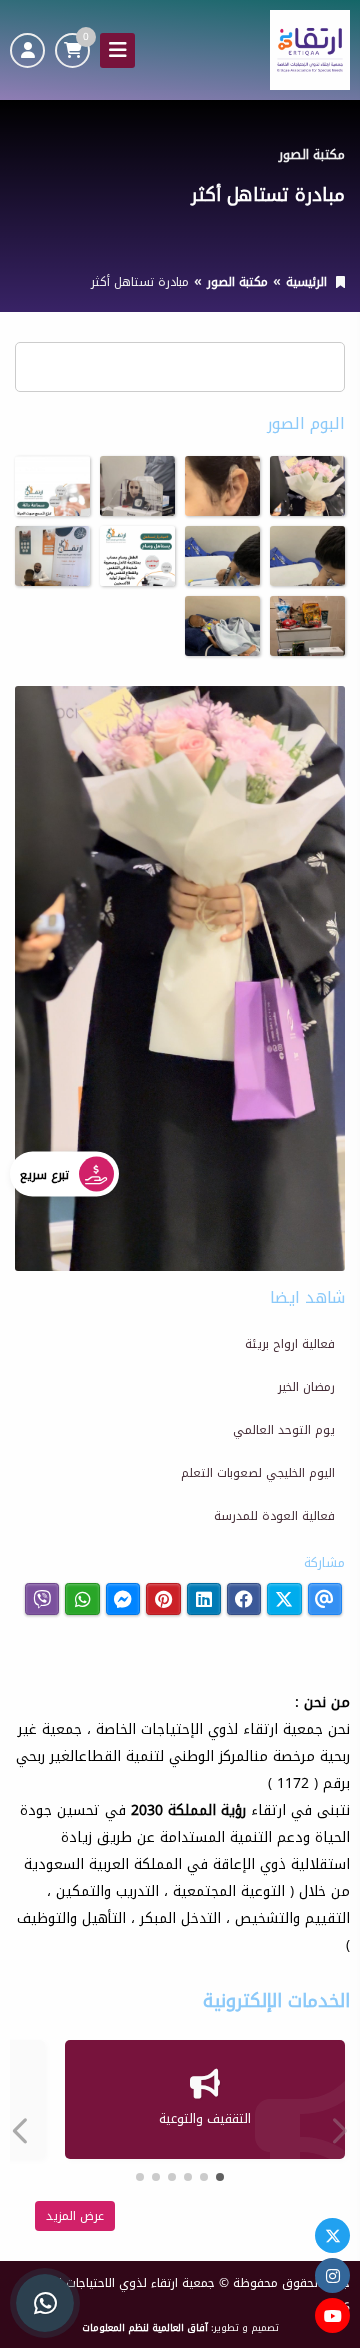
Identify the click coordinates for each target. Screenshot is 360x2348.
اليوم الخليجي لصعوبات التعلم (258, 1473)
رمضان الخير (306, 1387)
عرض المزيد (75, 2216)
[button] (25, 2131)
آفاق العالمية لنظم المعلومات (145, 2328)
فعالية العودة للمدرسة (274, 1516)
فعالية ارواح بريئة (290, 1344)
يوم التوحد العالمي (284, 1430)
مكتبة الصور (237, 282)
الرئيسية (306, 282)
